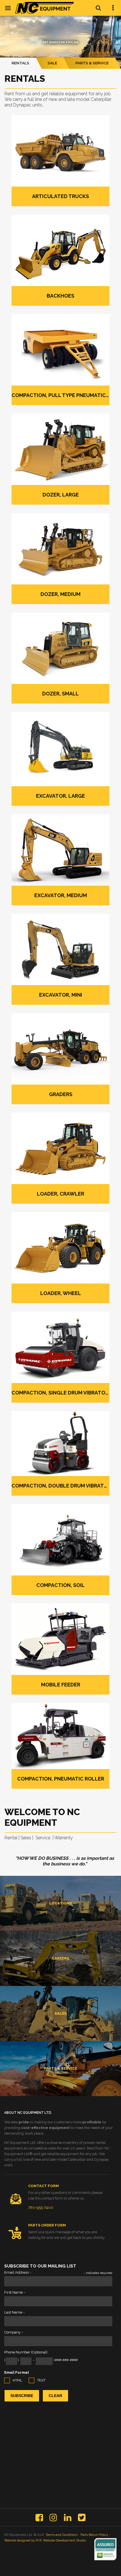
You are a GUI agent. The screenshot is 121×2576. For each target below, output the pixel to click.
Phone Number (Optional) (26, 2352)
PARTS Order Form (47, 2225)
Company (14, 2333)
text (41, 2380)
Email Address (18, 2273)
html (17, 2380)
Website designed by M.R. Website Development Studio (45, 2540)
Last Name (15, 2313)
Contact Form (43, 2186)
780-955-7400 (41, 2207)
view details (61, 1912)
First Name (15, 2293)
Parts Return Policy (94, 2535)
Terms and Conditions (61, 2535)
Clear (55, 2396)
